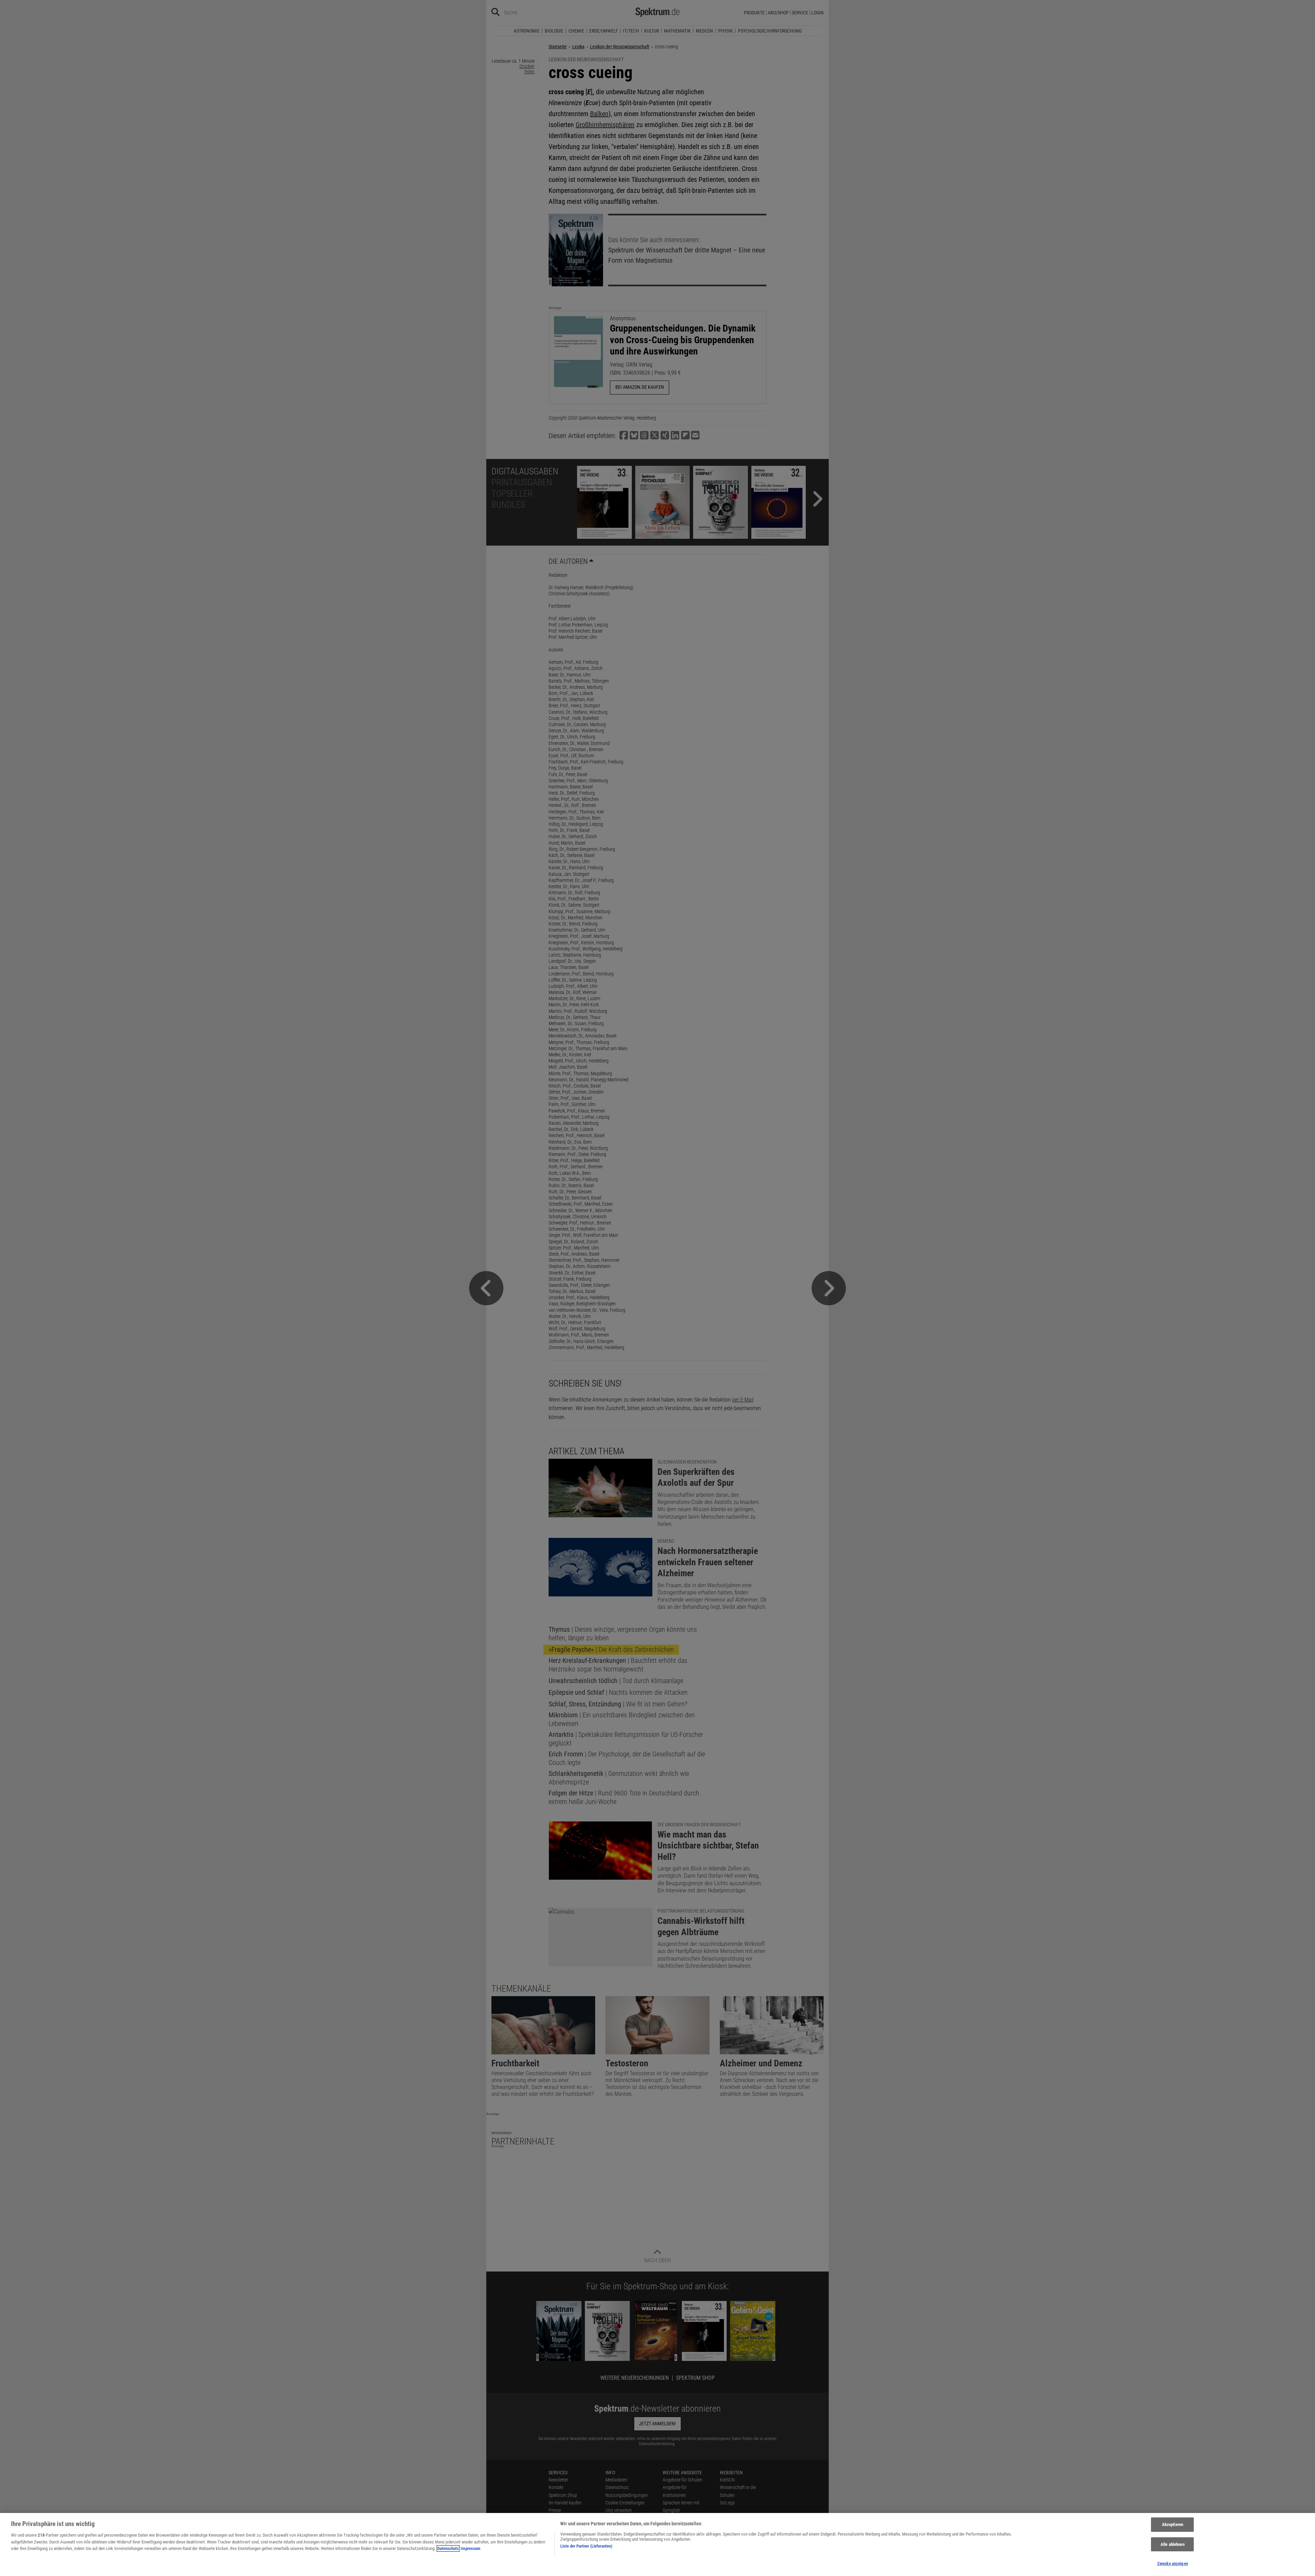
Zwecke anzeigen (1173, 2563)
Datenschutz (448, 2548)
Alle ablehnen (1173, 2544)
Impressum (471, 2548)
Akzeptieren (1173, 2524)
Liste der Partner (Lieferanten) (586, 2546)
